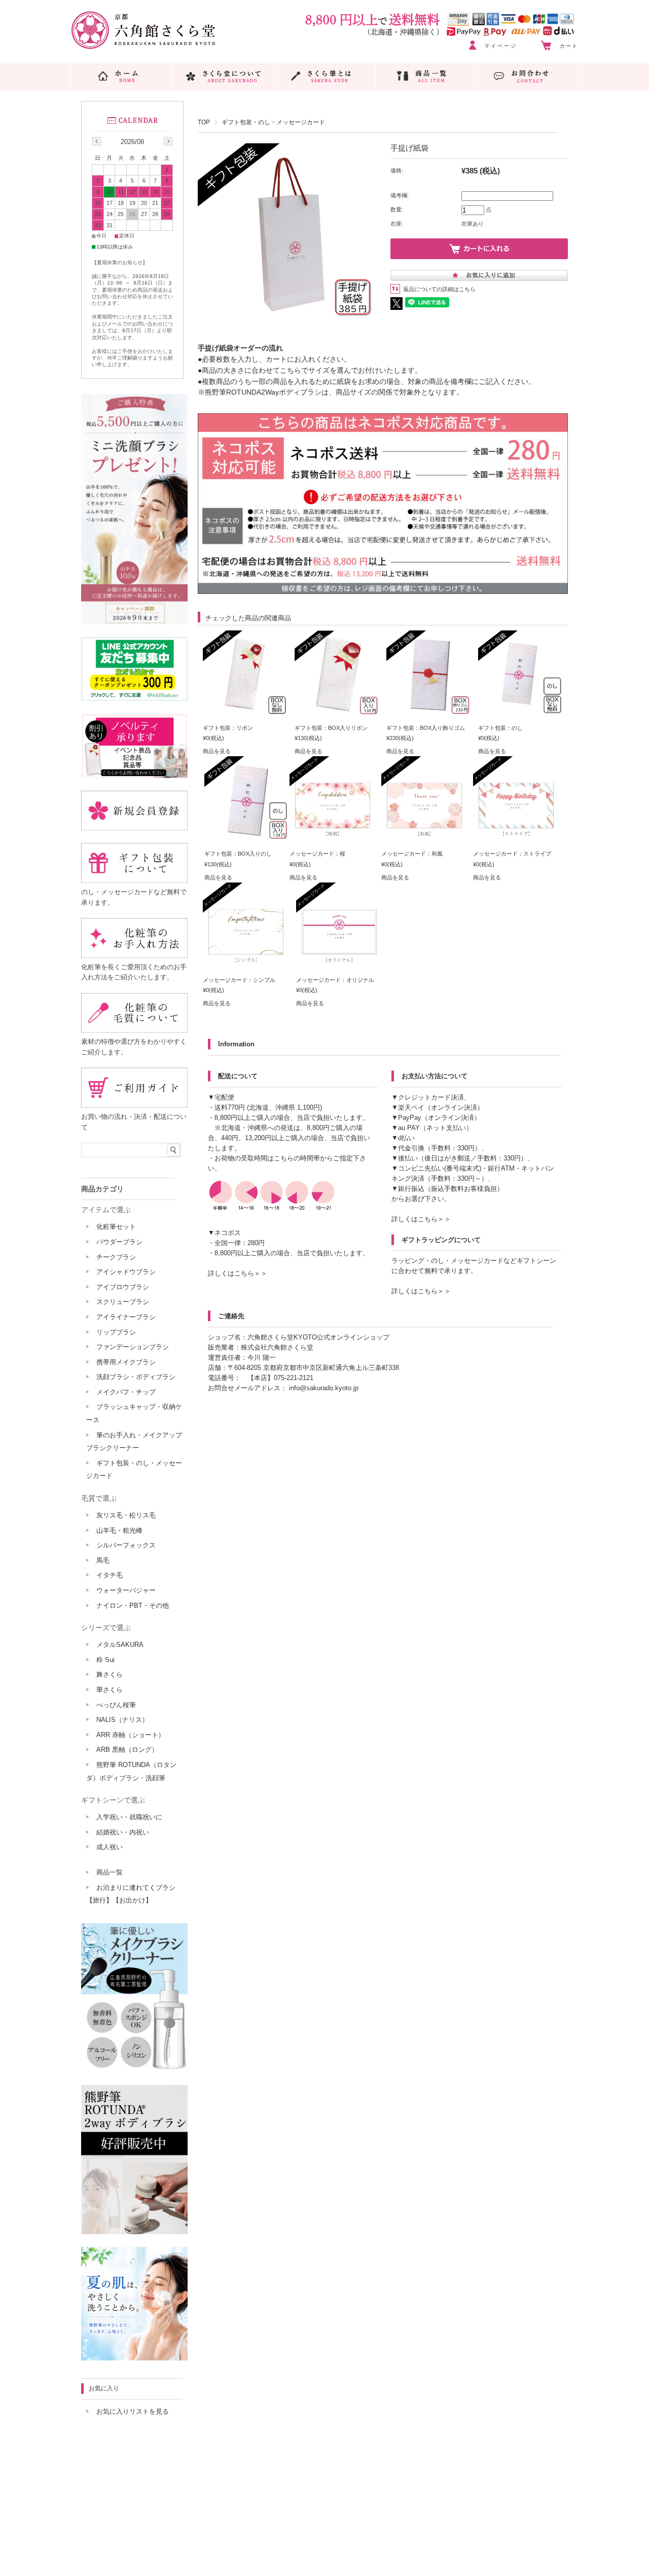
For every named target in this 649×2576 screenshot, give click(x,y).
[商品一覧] (426, 76)
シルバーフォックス (126, 1545)
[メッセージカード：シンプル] (246, 964)
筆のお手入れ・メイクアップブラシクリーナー (134, 1442)
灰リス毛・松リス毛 (126, 1515)
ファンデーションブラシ (133, 1347)
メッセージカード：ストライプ (512, 854)
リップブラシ (116, 1332)
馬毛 (103, 1560)
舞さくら (110, 1674)
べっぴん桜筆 (116, 1705)
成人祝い (110, 1847)
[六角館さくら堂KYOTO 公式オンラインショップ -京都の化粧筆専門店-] (143, 46)
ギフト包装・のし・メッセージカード (273, 122)
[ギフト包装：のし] (521, 712)
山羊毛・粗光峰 (119, 1530)
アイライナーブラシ (126, 1317)
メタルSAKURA (120, 1645)
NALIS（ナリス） (122, 1720)
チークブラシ (116, 1257)
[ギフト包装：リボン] (246, 712)
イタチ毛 (110, 1575)
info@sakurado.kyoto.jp (324, 1388)
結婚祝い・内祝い (123, 1832)
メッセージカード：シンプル (239, 980)
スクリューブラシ (123, 1302)
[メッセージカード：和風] (424, 837)
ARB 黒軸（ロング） (127, 1750)
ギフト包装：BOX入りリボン (331, 728)
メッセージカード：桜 (317, 854)
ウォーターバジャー (126, 1590)
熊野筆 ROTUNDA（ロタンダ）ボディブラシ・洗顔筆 (131, 1771)
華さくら (110, 1690)
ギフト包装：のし (500, 728)
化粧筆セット (116, 1227)
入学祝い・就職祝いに (129, 1817)
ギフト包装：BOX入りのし (238, 854)
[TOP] (122, 76)
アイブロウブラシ (123, 1287)
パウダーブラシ (119, 1242)
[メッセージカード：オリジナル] (339, 964)
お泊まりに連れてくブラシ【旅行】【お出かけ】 (131, 1894)
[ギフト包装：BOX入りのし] (247, 837)
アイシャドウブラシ (126, 1272)
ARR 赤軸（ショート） (131, 1735)
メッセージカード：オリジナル (335, 980)
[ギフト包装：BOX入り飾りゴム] (429, 712)
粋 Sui (105, 1660)
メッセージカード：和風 (412, 854)
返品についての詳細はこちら (439, 289)
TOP (204, 122)
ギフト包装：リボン (228, 728)
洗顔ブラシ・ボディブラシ (136, 1377)
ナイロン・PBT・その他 (133, 1605)
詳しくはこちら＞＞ (238, 1273)
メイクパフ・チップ (126, 1392)
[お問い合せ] (527, 76)
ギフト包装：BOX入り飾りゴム (426, 728)
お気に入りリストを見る (133, 2411)
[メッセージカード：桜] (333, 837)
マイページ (501, 46)
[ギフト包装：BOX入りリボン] (338, 712)
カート (569, 46)
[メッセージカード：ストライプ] (516, 837)
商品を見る (217, 751)
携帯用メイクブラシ (126, 1362)
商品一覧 (110, 1872)
